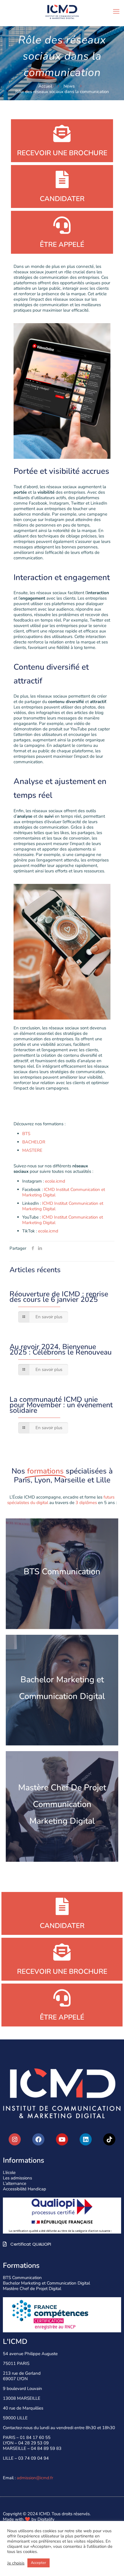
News (69, 86)
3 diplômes (86, 1503)
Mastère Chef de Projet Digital (32, 2289)
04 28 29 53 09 (33, 2443)
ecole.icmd (55, 1181)
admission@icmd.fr (35, 2478)
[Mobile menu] (116, 12)
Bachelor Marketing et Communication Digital (46, 2283)
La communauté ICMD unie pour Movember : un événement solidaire (61, 1405)
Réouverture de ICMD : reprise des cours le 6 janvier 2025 (59, 1297)
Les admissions (17, 2178)
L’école (9, 2172)
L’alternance (15, 2183)
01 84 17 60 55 (35, 2437)
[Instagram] (15, 2139)
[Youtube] (62, 2139)
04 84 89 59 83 (46, 2448)
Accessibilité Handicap (25, 2189)
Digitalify (46, 2519)
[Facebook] (38, 2139)
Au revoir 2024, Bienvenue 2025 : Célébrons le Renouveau (61, 1349)
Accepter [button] (38, 2563)
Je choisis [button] (16, 2563)
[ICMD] (62, 12)
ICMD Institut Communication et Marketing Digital (64, 1192)
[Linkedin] (86, 2139)
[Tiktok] (109, 2139)
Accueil (45, 86)
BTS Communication (22, 2278)
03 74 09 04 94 (33, 2458)
